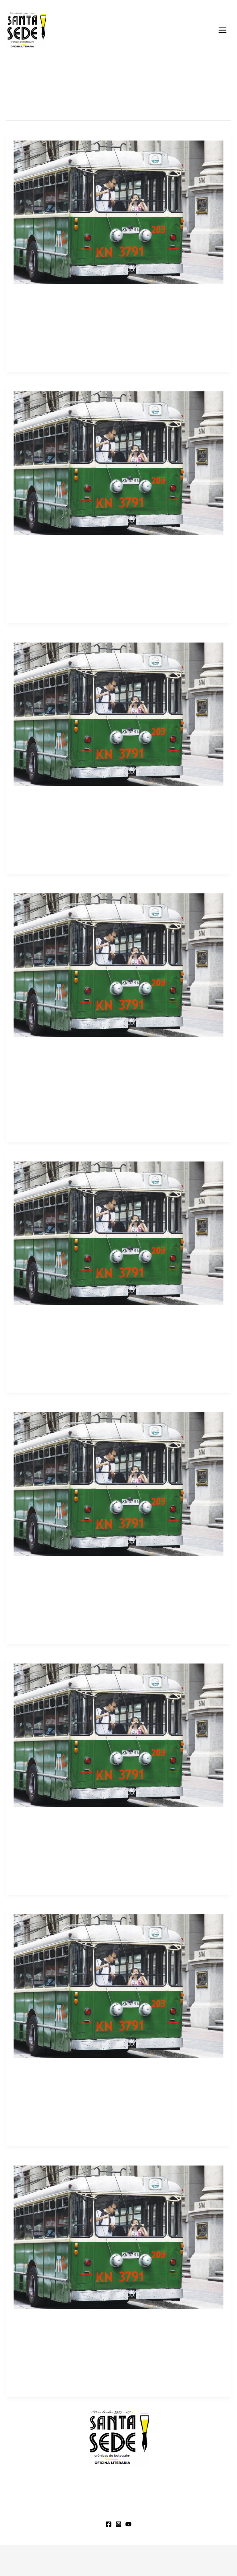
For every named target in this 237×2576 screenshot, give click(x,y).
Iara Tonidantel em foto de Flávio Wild (71, 1317)
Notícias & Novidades (133, 2512)
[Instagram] (118, 2524)
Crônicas (24, 2381)
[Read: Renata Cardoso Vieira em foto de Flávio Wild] (118, 212)
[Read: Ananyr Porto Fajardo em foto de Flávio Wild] (118, 463)
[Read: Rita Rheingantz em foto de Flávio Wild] (118, 714)
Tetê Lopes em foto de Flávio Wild (65, 1819)
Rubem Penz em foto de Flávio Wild (67, 2070)
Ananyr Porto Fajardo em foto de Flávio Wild (80, 547)
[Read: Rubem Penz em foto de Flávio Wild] (118, 1986)
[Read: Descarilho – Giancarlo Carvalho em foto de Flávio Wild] (118, 2237)
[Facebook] (109, 2524)
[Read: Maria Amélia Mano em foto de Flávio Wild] (118, 1484)
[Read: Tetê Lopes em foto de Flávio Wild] (118, 1735)
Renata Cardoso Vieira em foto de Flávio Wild (82, 296)
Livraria (89, 2512)
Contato (179, 2512)
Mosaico (23, 356)
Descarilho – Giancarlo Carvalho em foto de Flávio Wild (96, 2321)
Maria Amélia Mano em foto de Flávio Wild (78, 1568)
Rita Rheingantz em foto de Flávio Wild (72, 798)
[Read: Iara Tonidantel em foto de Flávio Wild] (118, 1233)
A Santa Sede (21, 2512)
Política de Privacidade (163, 2559)
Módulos (58, 2512)
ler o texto (25, 343)
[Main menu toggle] (222, 30)
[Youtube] (128, 2524)
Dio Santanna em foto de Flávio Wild (68, 1049)
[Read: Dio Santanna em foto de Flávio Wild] (118, 965)
